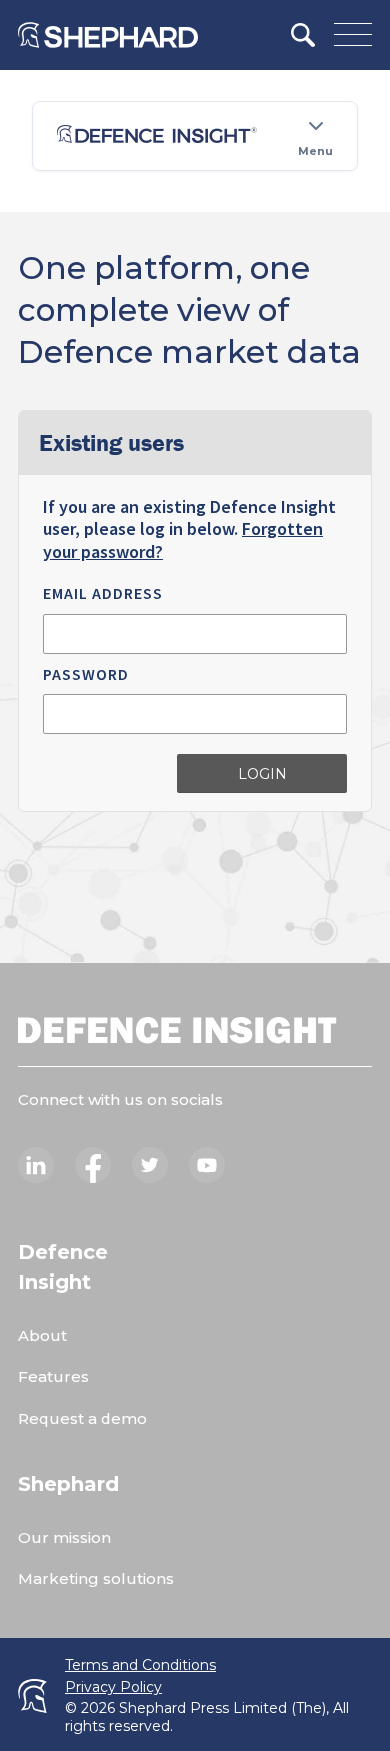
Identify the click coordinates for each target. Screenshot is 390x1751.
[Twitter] (150, 1165)
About (42, 1335)
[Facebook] (93, 1165)
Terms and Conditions (140, 1665)
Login (262, 774)
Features (53, 1376)
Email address (103, 593)
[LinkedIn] (36, 1165)
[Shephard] (108, 35)
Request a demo (82, 1418)
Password (86, 674)
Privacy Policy (113, 1687)
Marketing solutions (96, 1578)
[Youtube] (207, 1165)
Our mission (64, 1537)
